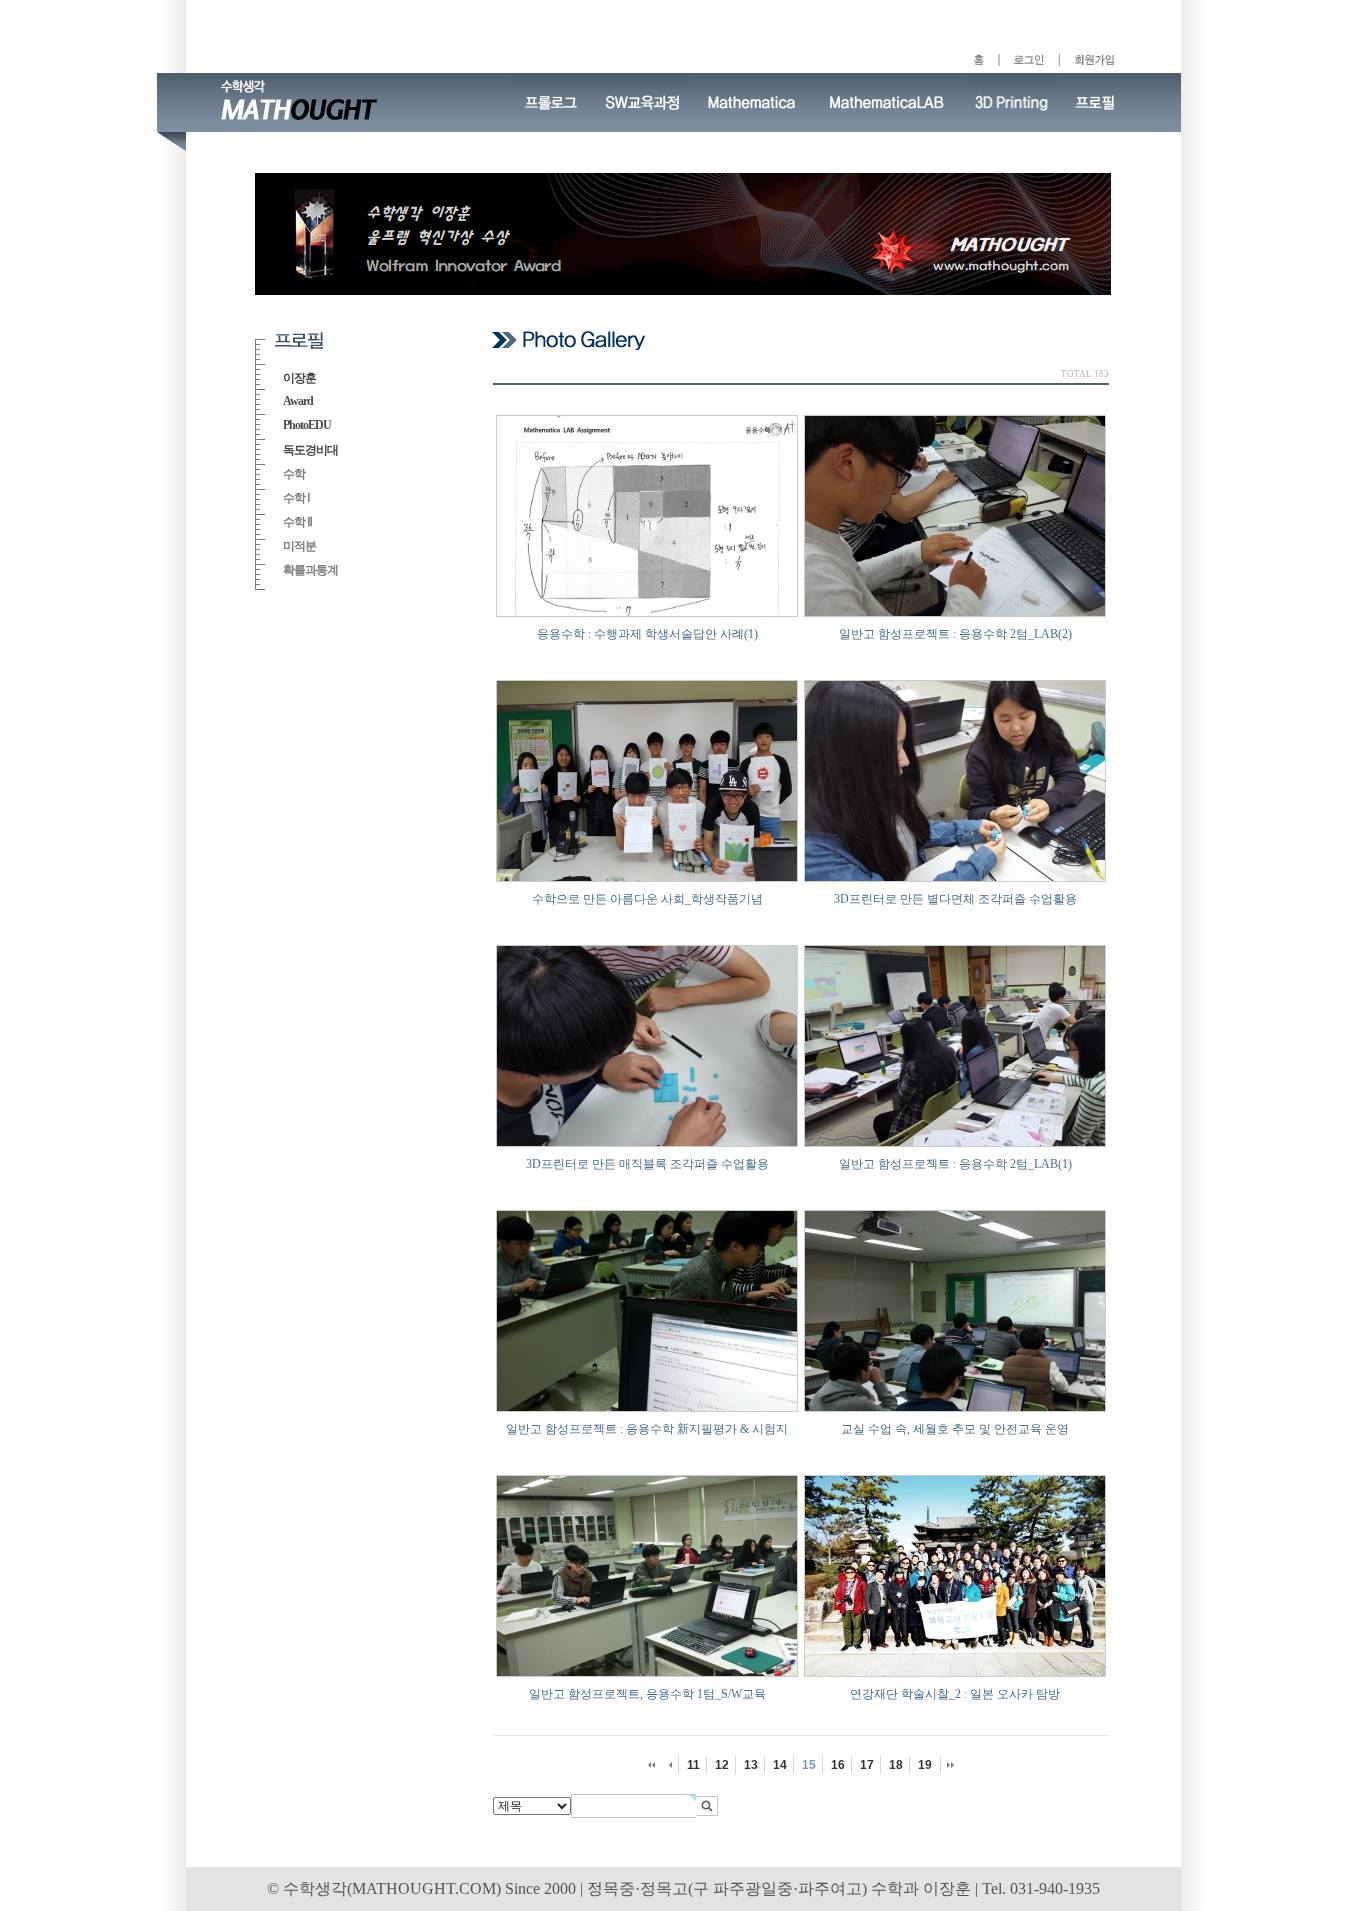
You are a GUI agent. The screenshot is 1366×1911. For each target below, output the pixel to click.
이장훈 (299, 378)
